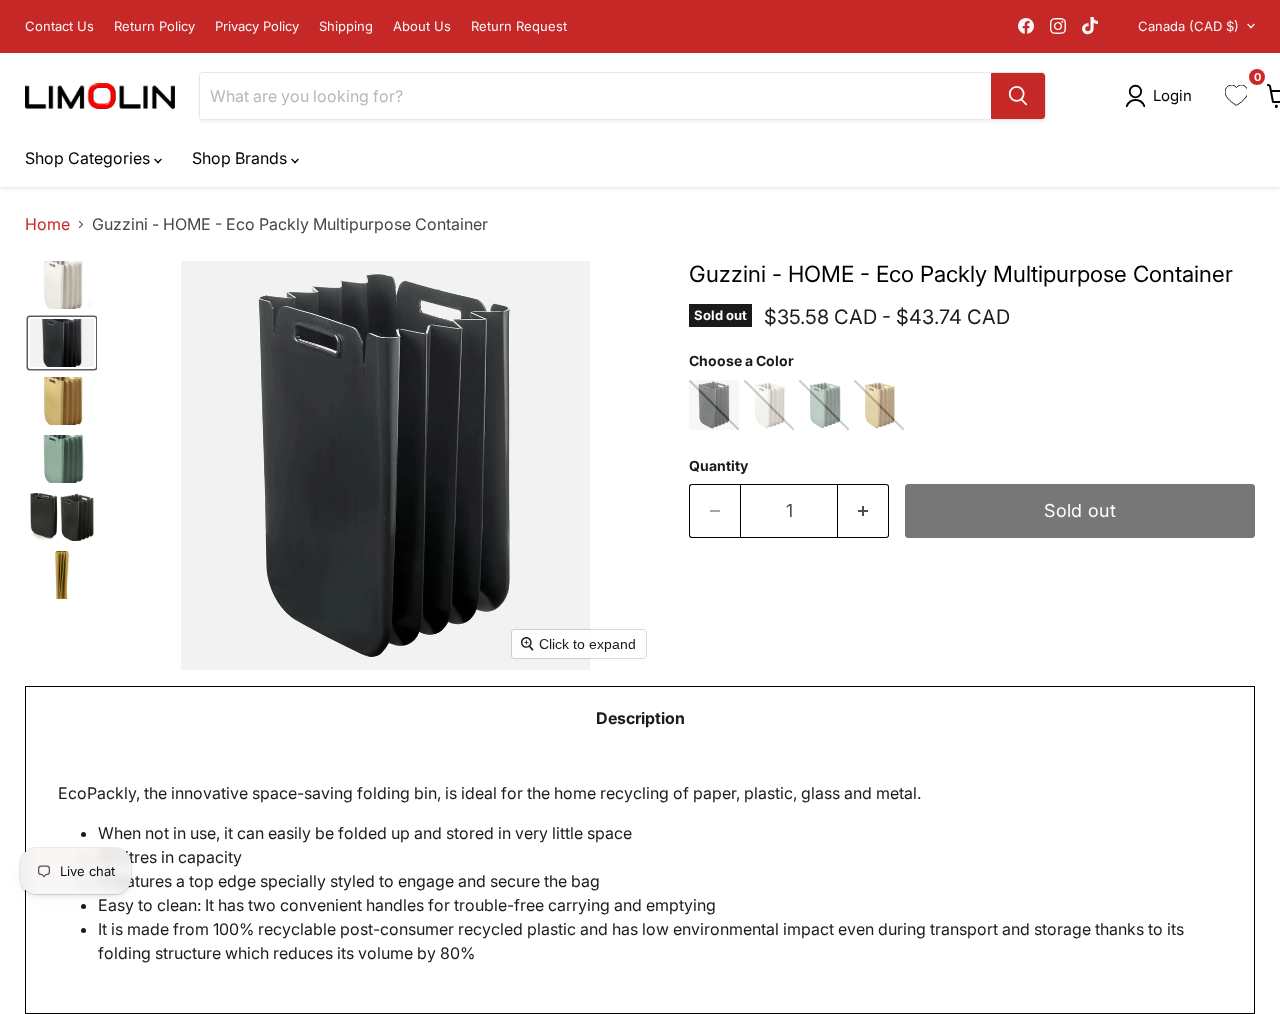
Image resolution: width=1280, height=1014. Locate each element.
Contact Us (59, 26)
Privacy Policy (257, 26)
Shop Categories (89, 158)
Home (47, 224)
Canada (1188, 26)
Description (640, 718)
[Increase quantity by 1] (863, 511)
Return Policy (154, 26)
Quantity (718, 466)
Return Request (519, 26)
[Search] (1018, 96)
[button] (1162, 96)
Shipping (346, 26)
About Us (422, 26)
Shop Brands (241, 158)
